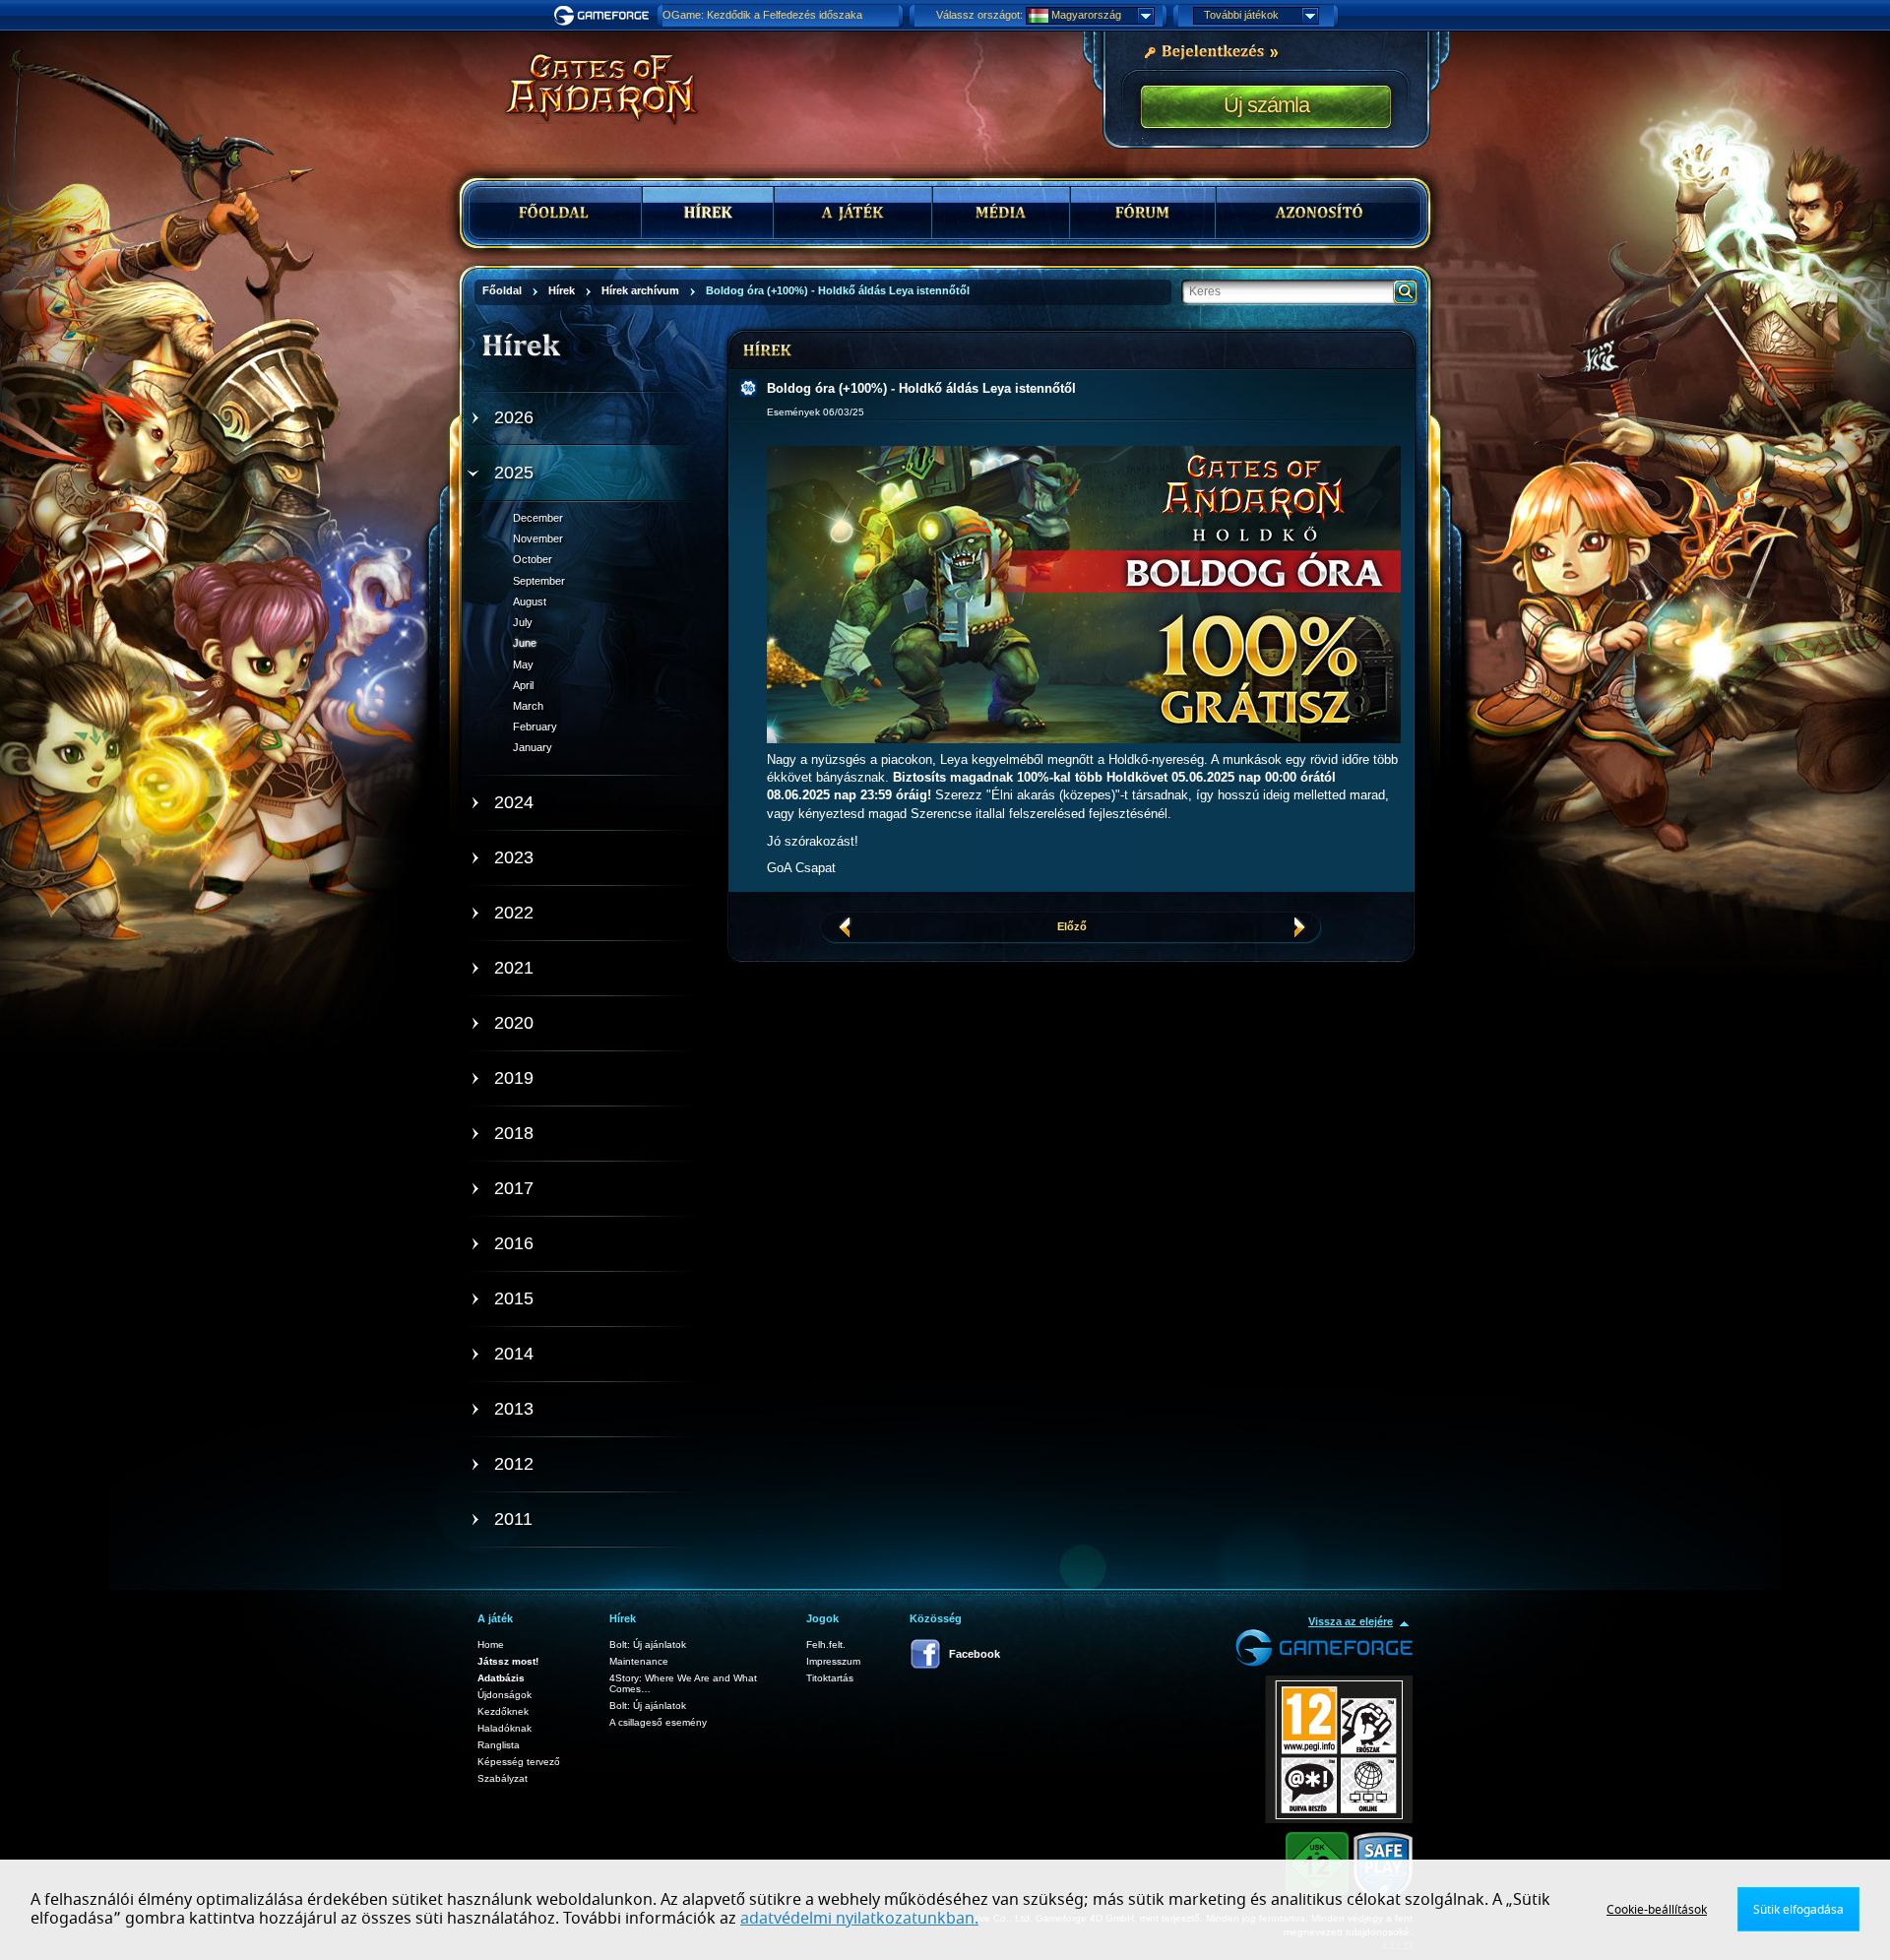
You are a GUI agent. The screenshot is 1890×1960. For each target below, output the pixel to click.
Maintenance (639, 1661)
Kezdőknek (503, 1711)
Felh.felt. (826, 1644)
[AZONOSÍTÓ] (1319, 213)
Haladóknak (504, 1728)
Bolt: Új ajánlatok (648, 1644)
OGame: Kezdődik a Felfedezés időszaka (762, 15)
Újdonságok (504, 1695)
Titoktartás (830, 1678)
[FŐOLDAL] (556, 213)
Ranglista (499, 1745)
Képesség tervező (519, 1762)
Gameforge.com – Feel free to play (604, 16)
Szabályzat (503, 1778)
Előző (1072, 926)
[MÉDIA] (1001, 213)
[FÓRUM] (1143, 213)
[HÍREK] (708, 213)
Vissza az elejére (1351, 1621)
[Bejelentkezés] (1211, 50)
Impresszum (833, 1661)
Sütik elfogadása (1798, 1910)
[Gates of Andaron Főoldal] (587, 89)
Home (491, 1644)
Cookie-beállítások (1657, 1910)
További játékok (1241, 15)
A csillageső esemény (658, 1722)
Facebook (975, 1654)
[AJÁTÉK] (853, 213)
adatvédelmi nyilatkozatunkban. (859, 1919)
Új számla (1266, 105)
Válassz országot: (979, 15)
